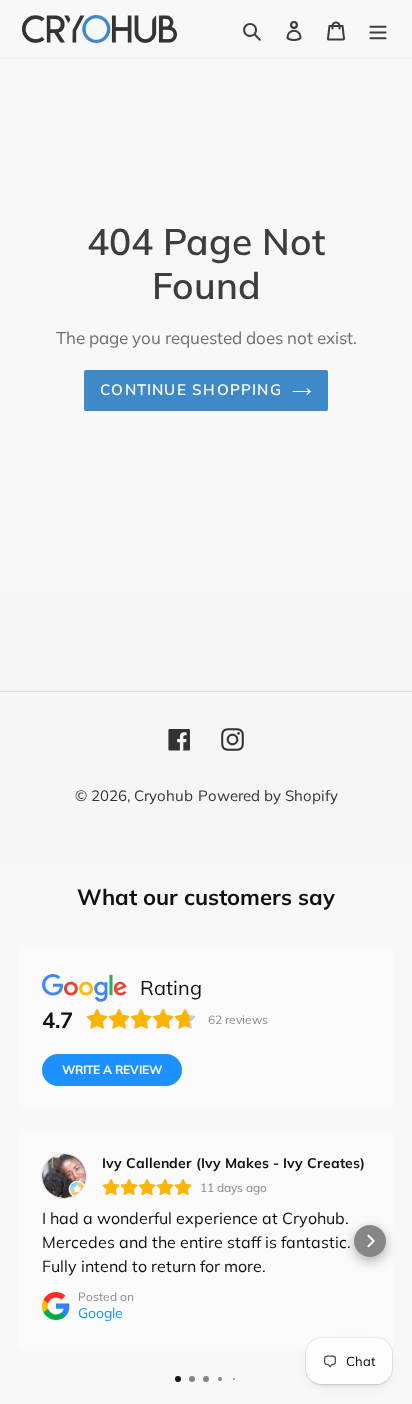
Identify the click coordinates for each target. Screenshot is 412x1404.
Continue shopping (191, 389)
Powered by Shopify (268, 795)
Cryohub (163, 795)
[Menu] (378, 28)
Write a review (112, 1069)
